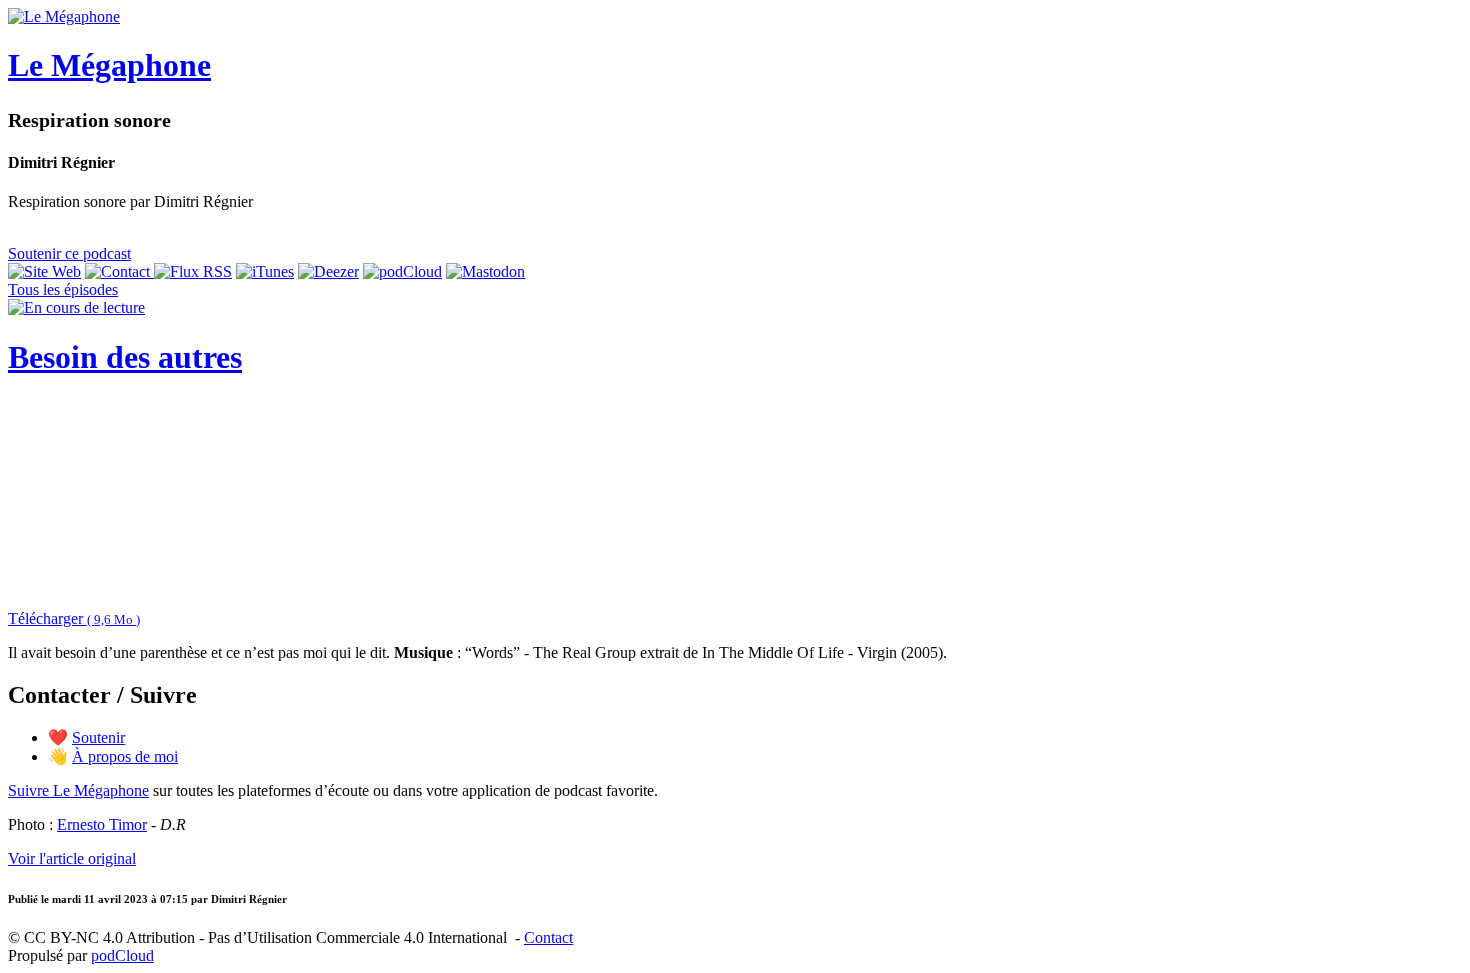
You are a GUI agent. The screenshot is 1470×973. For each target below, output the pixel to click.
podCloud (122, 955)
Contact (548, 937)
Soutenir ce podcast (69, 253)
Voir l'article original (72, 858)
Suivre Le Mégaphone (78, 790)
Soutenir (98, 737)
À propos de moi (125, 756)
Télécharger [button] (74, 618)
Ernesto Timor (102, 824)
